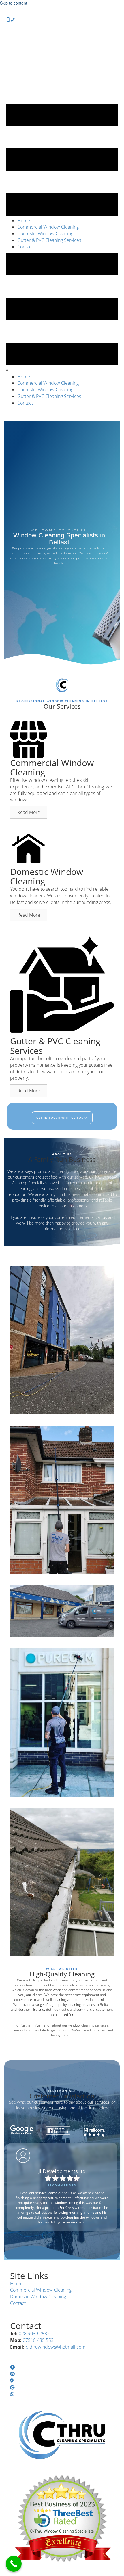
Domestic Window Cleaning (38, 2297)
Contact (18, 2303)
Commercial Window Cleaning (41, 2290)
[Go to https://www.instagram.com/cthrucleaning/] (62, 2374)
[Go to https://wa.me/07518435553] (62, 2394)
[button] (29, 812)
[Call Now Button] (14, 2564)
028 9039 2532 (34, 2334)
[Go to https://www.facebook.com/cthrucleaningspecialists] (62, 2368)
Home (16, 2284)
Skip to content (14, 3)
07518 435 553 (38, 2340)
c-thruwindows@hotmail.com (56, 2347)
